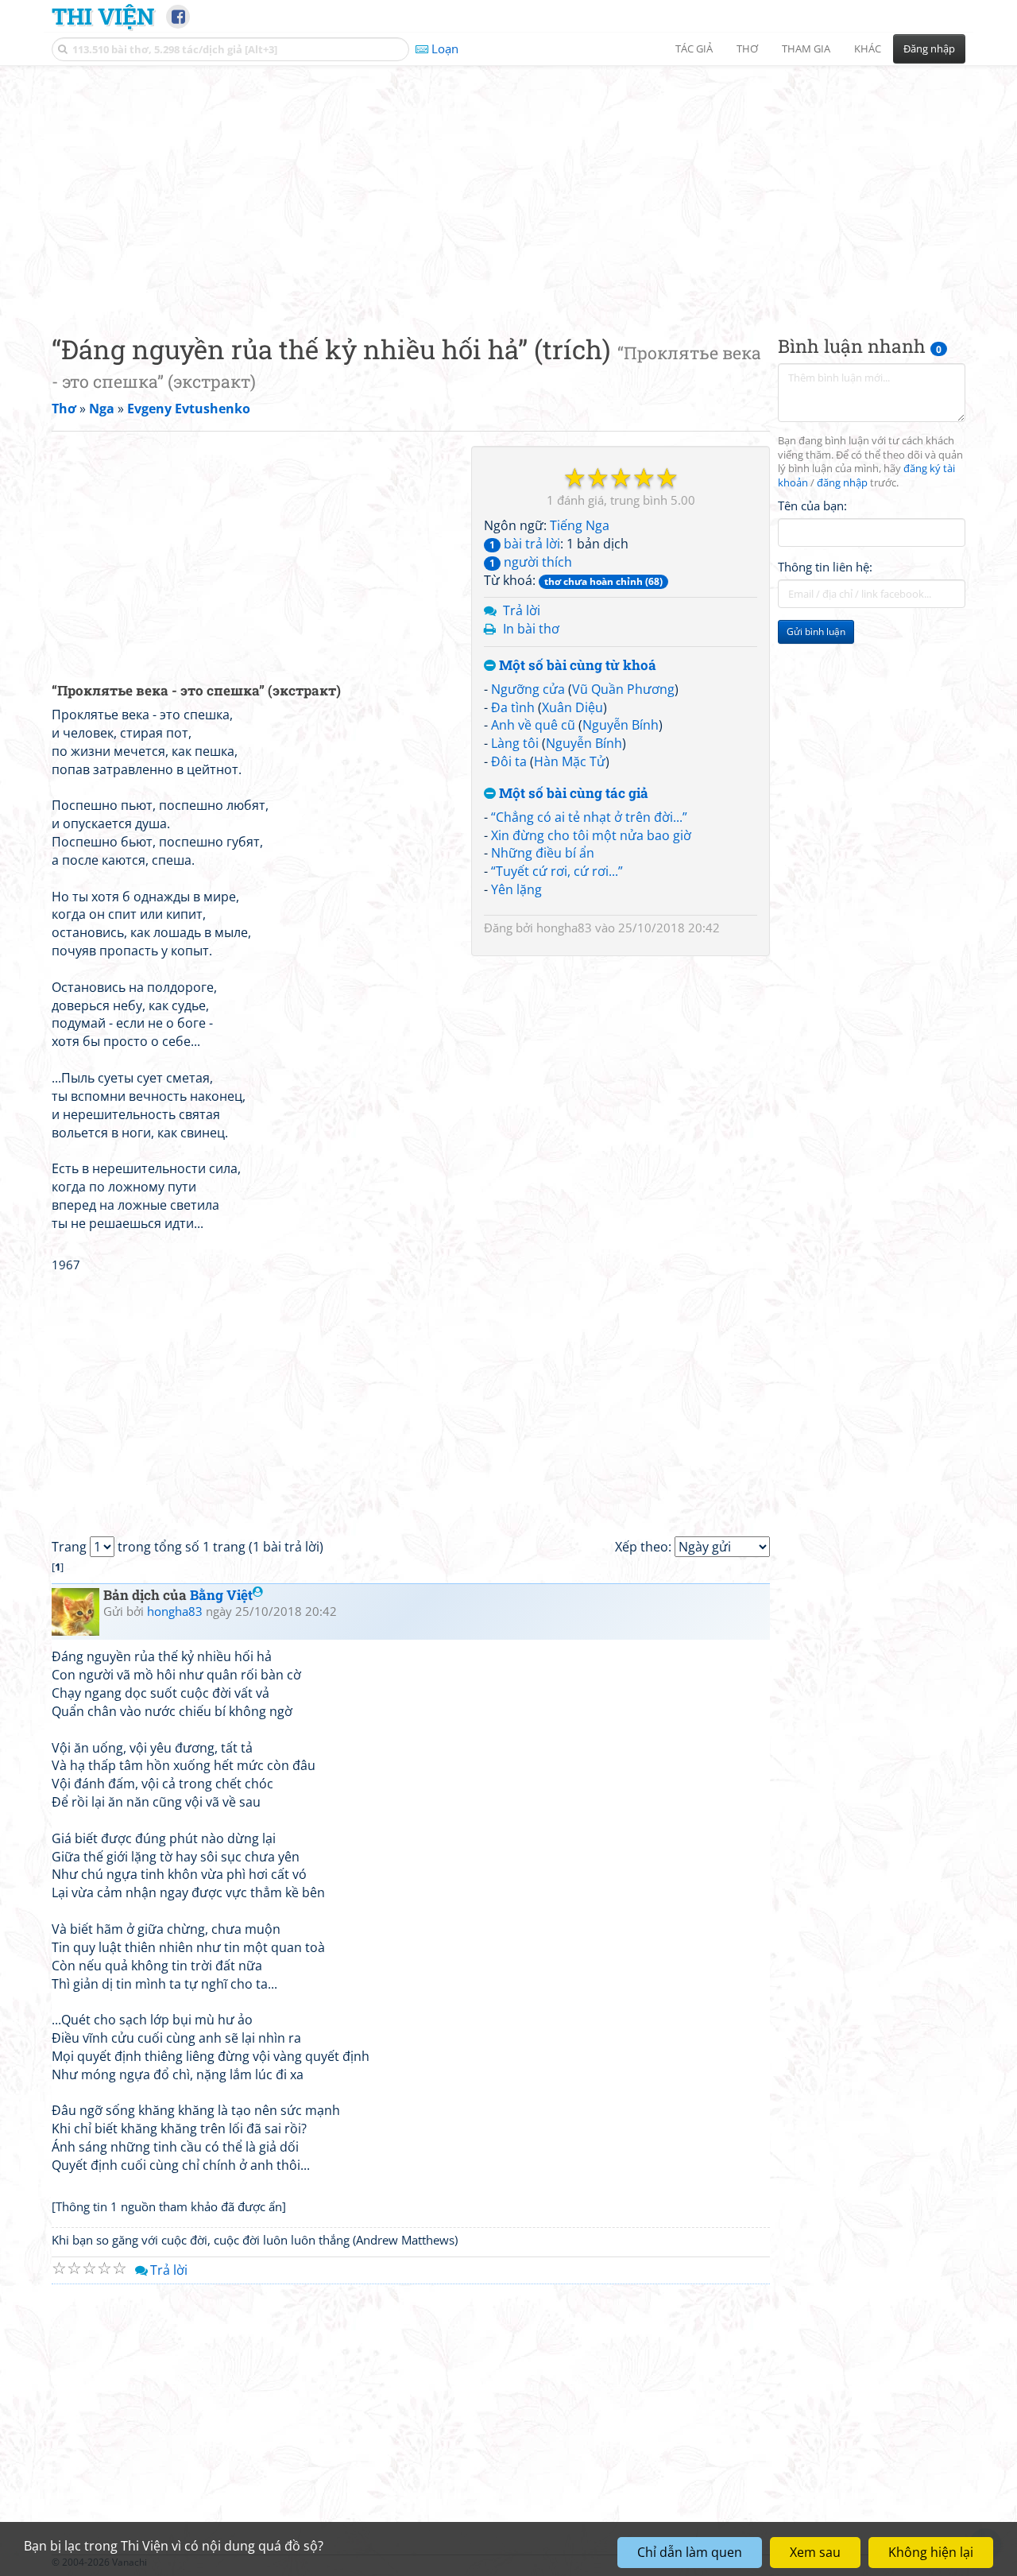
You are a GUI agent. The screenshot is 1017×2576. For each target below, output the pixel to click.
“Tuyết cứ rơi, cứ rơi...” (557, 871)
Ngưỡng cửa (528, 689)
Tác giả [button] (694, 48)
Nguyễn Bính (621, 725)
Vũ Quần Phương (623, 689)
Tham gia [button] (806, 48)
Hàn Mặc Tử (570, 761)
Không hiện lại (931, 2552)
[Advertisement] (508, 187)
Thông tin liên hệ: (825, 567)
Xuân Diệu (572, 707)
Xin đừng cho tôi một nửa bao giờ (591, 835)
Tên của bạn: (812, 506)
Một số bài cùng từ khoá (576, 666)
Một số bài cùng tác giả (572, 794)
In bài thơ (531, 629)
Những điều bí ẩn (543, 853)
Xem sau (815, 2552)
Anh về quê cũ (533, 725)
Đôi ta (509, 761)
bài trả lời (525, 544)
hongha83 (564, 928)
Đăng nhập (929, 48)
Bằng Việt (221, 1595)
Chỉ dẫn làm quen (690, 2552)
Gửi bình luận (816, 632)
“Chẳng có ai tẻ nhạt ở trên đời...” (589, 817)
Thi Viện (103, 16)
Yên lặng (516, 889)
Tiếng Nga (580, 525)
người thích (531, 562)
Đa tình (513, 707)
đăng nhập (842, 484)
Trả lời (522, 610)
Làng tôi (515, 743)
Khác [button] (868, 48)
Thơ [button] (747, 48)
